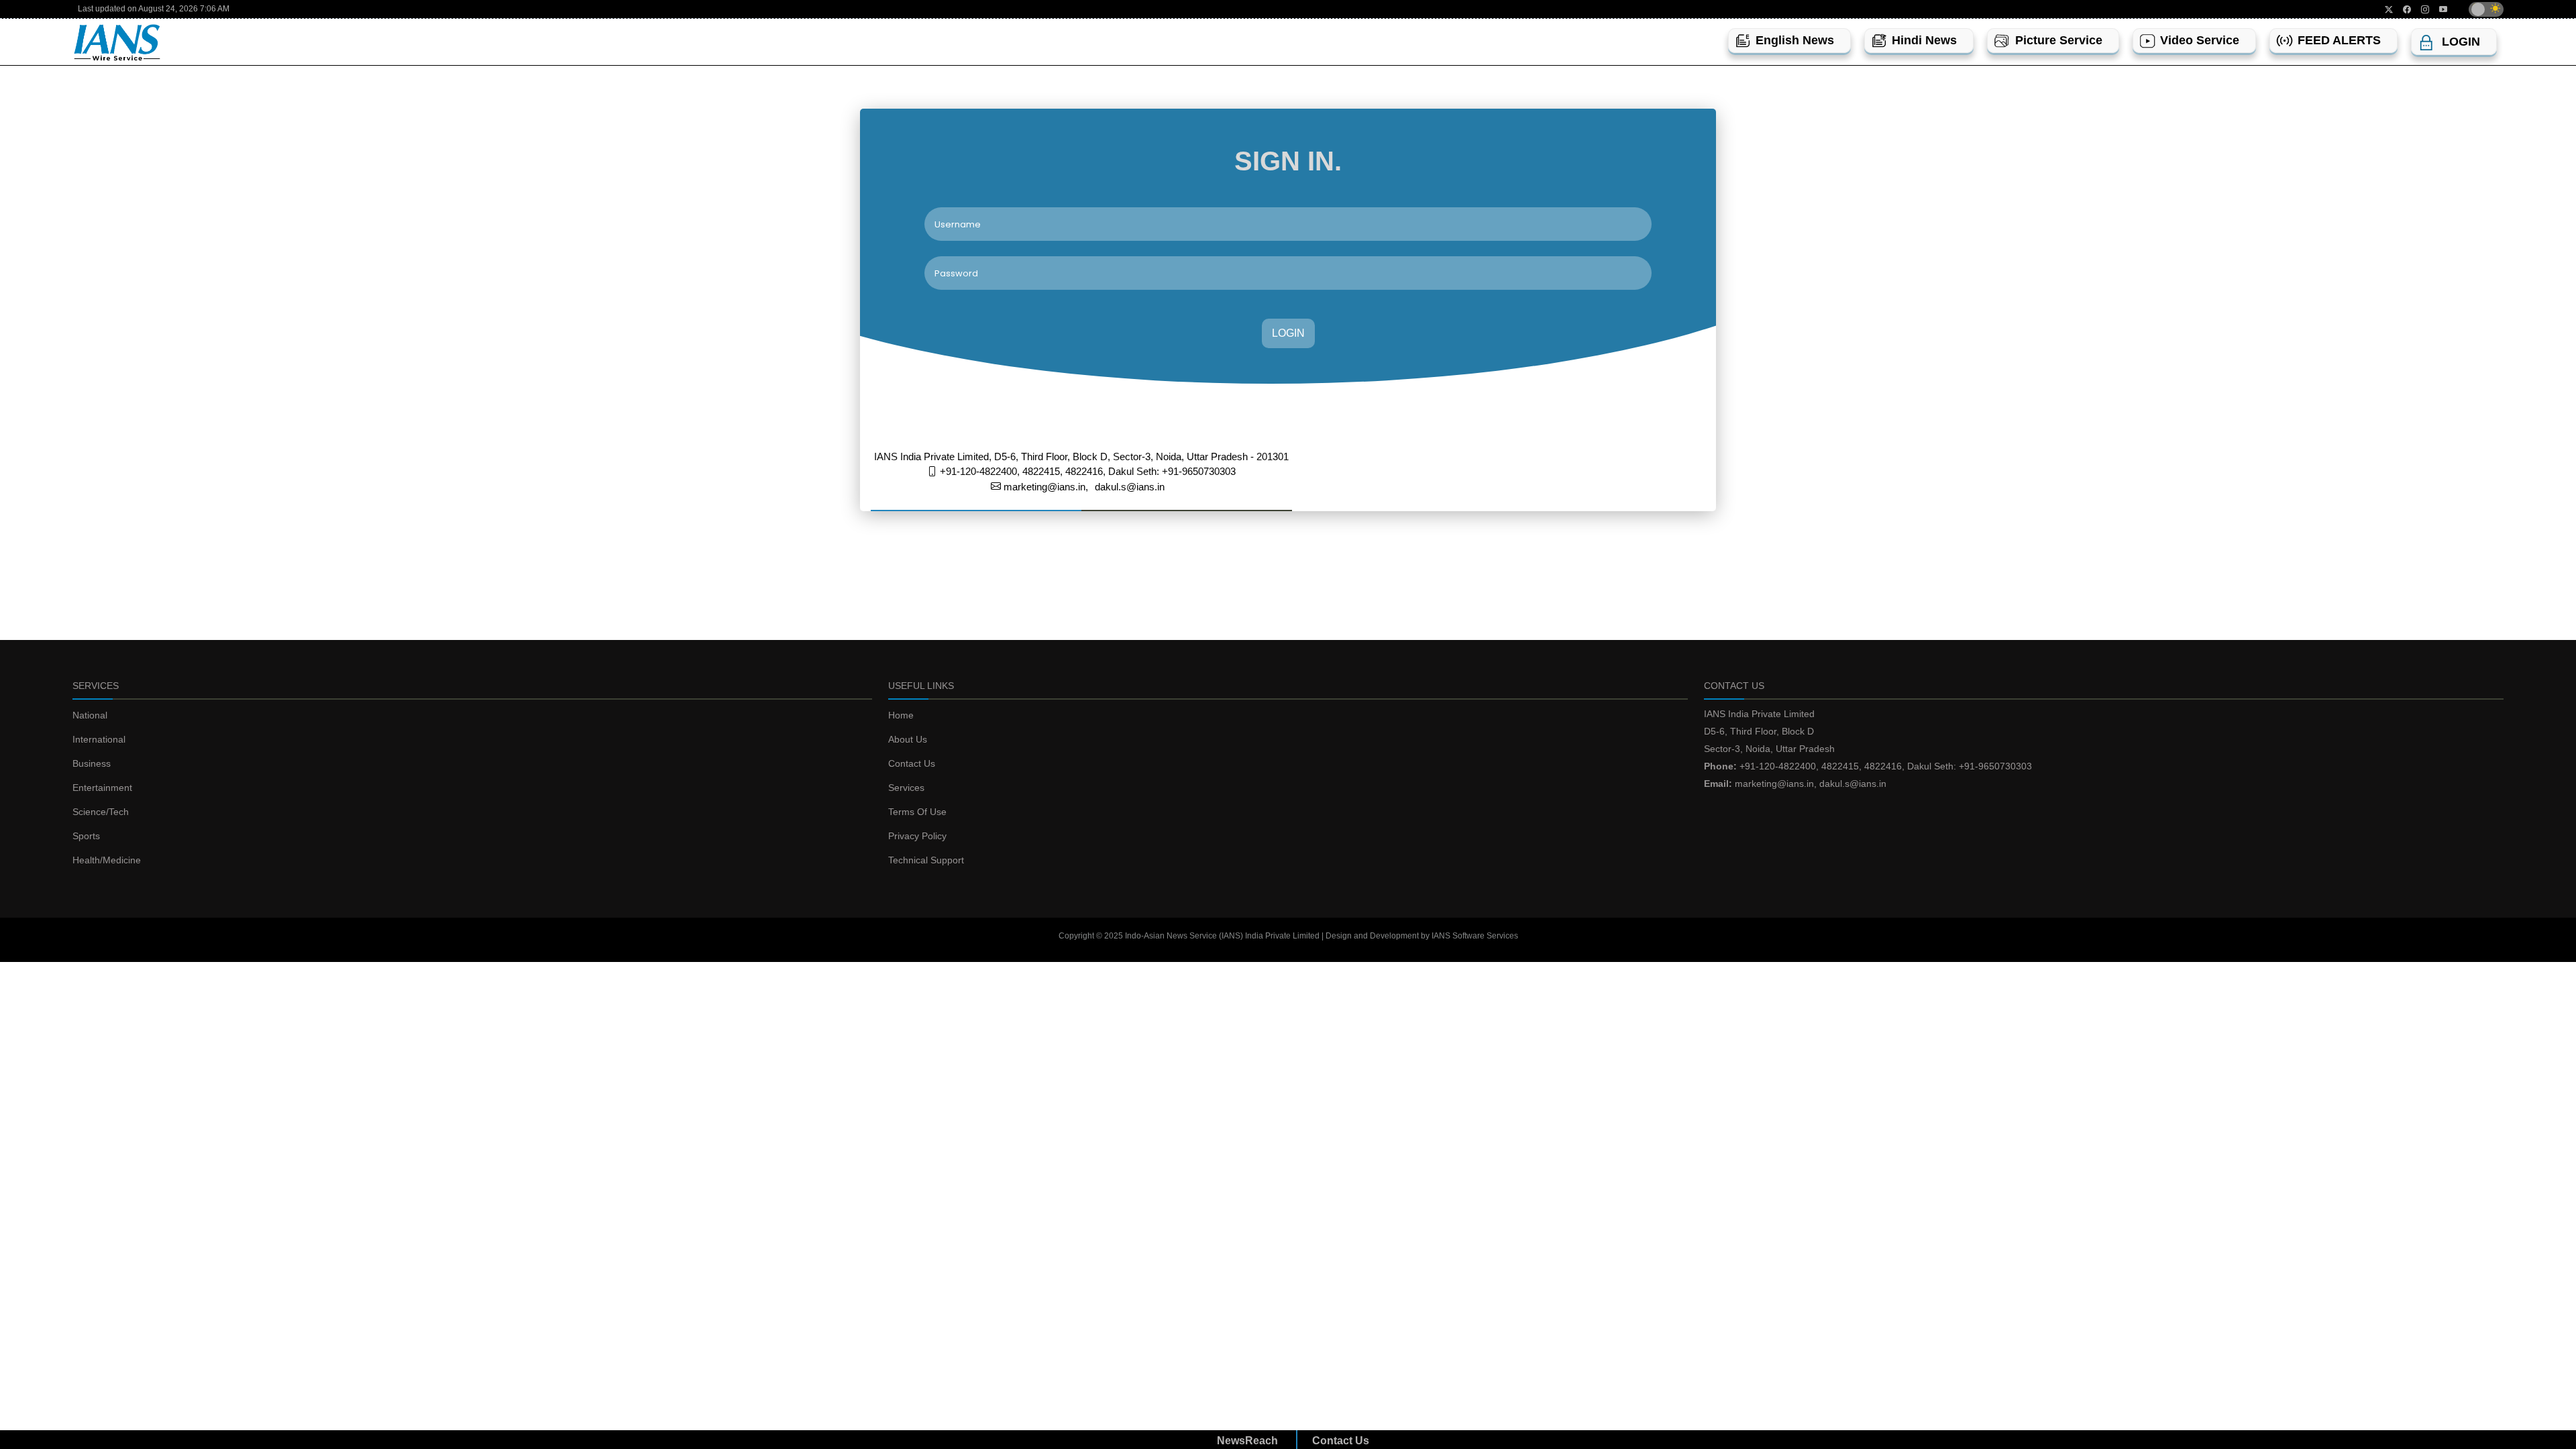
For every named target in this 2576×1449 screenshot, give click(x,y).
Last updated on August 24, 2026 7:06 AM (154, 9)
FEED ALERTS (2339, 40)
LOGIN (1288, 333)
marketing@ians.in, (1044, 487)
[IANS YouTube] (2438, 9)
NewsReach (1247, 1441)
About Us (908, 739)
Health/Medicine (107, 860)
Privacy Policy (917, 836)
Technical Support (926, 860)
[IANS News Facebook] (2402, 9)
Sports (86, 836)
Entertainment (102, 788)
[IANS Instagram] (2420, 9)
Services (906, 788)
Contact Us (912, 763)
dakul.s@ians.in (1130, 487)
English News (1795, 40)
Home (901, 715)
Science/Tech (101, 812)
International (99, 739)
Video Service (2200, 40)
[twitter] (2384, 9)
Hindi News (1924, 40)
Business (92, 763)
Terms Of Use (917, 812)
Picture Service (2059, 40)
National (90, 715)
